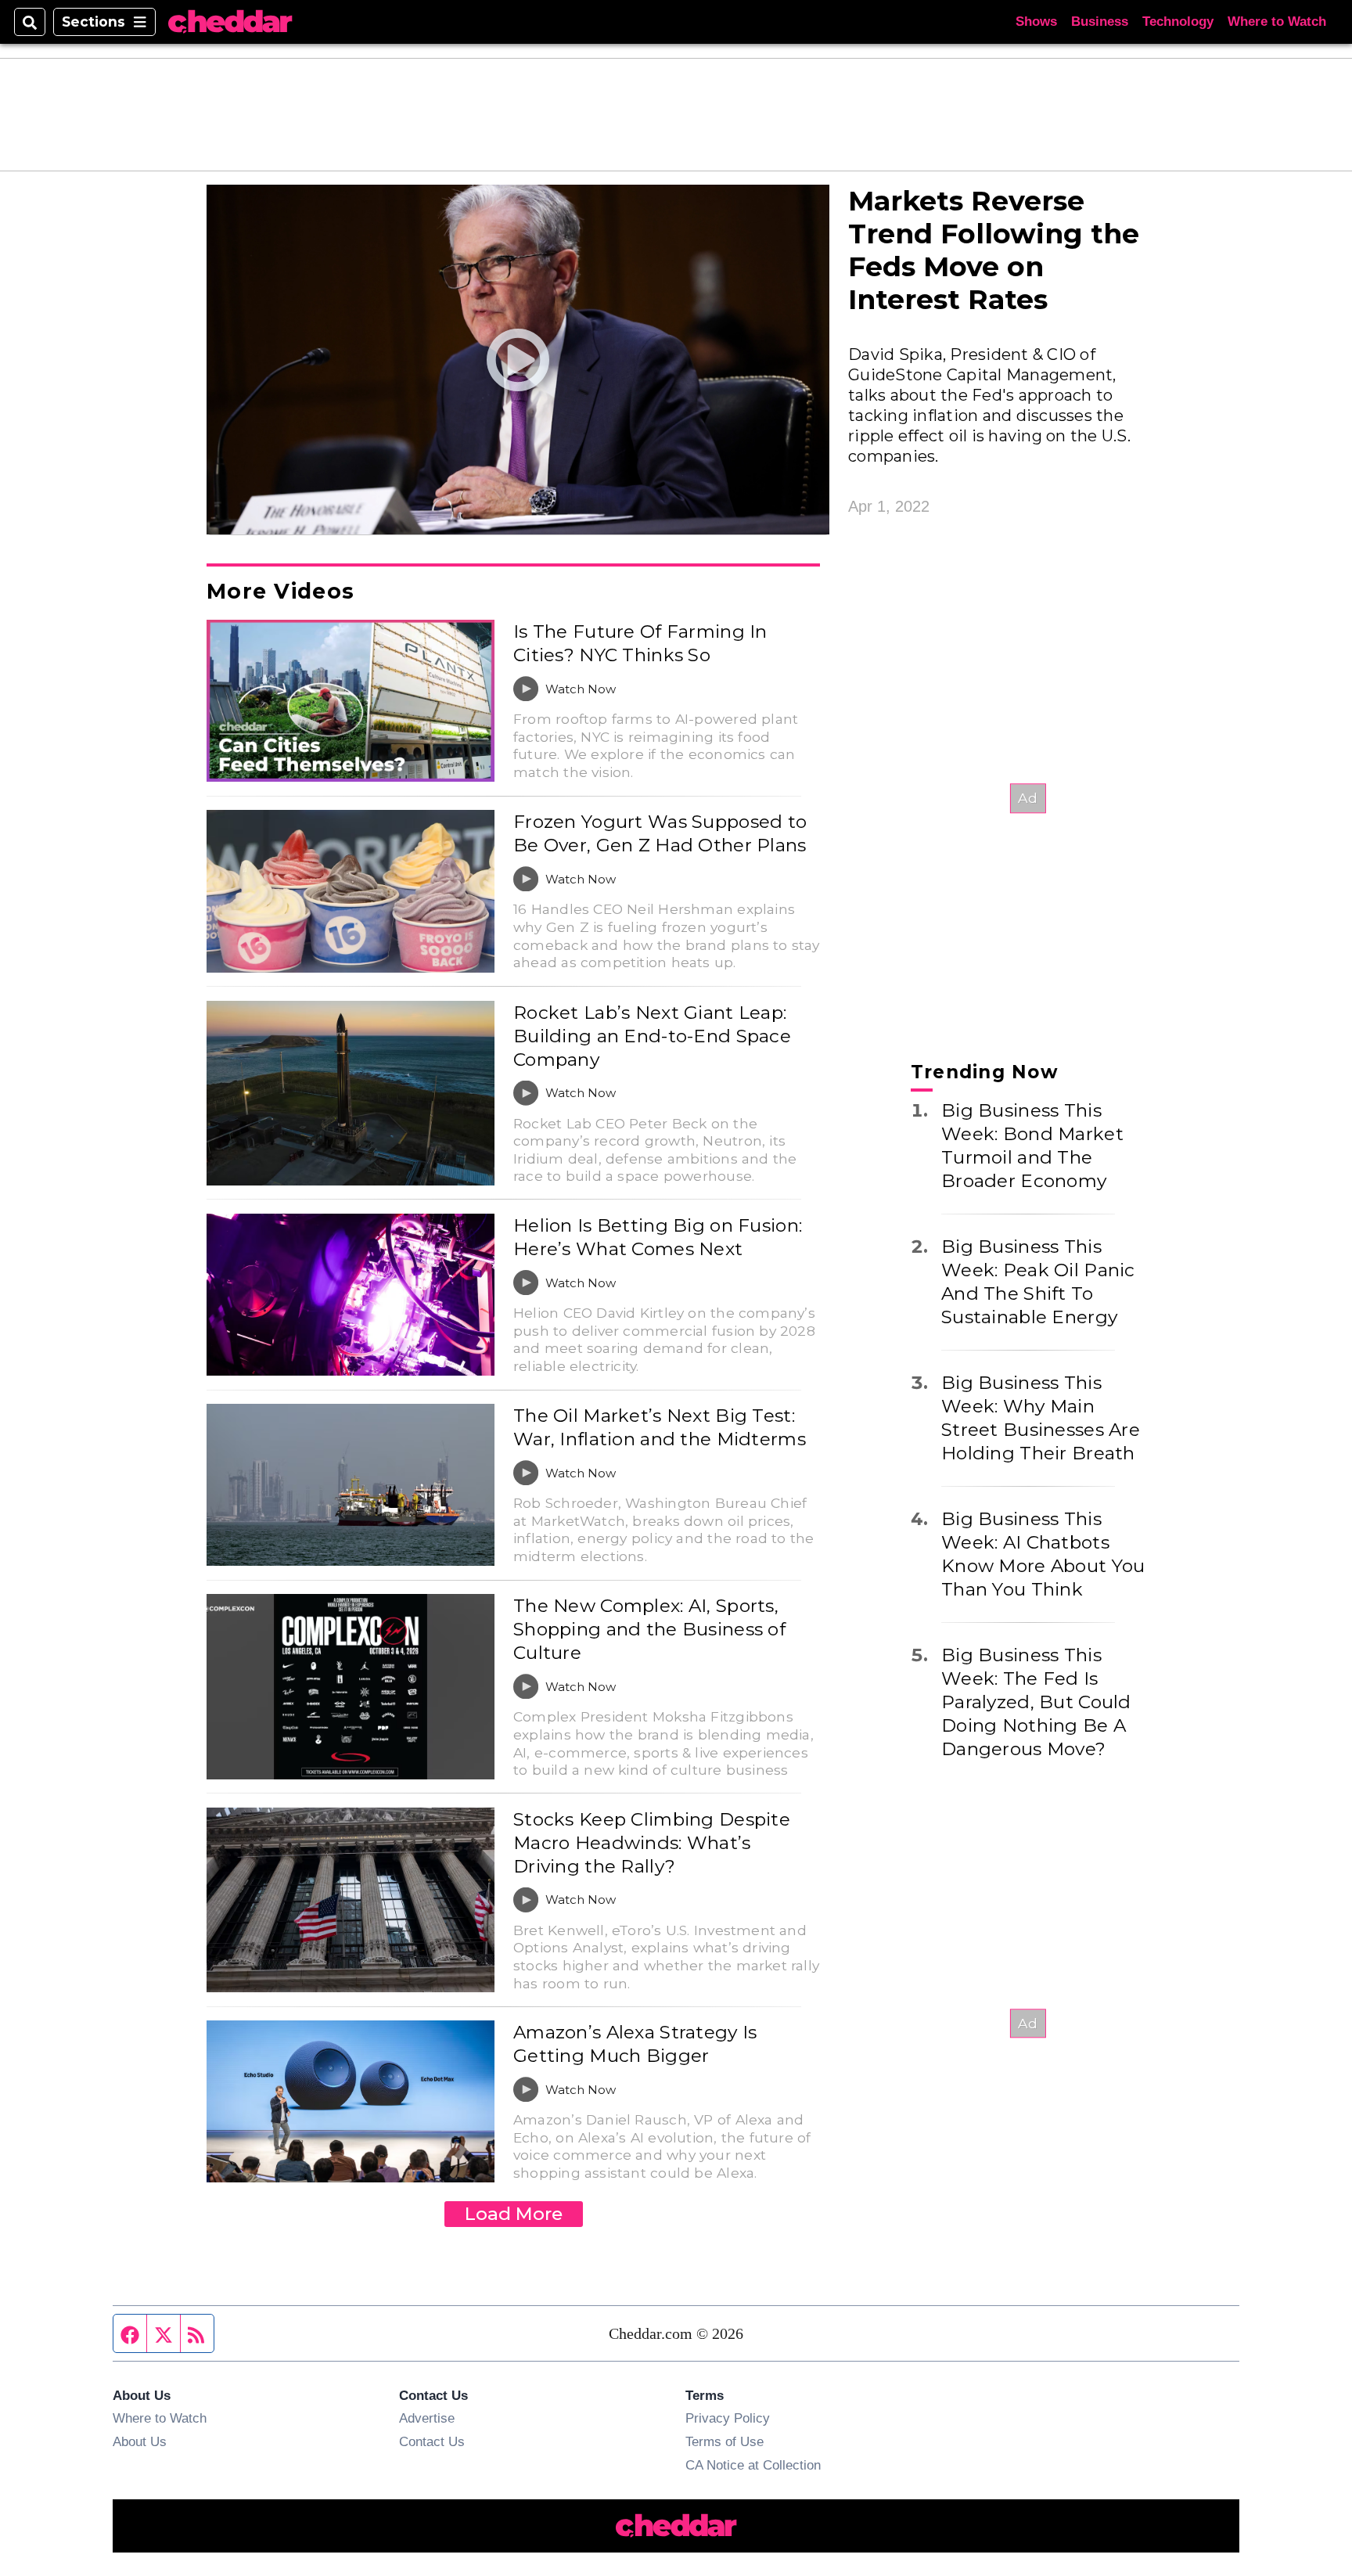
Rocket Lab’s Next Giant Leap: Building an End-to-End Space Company (652, 1036)
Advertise (427, 2418)
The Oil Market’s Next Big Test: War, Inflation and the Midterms (660, 1427)
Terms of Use (725, 2441)
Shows (1036, 22)
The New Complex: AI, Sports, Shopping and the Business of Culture (649, 1629)
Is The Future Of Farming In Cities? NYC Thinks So (640, 643)
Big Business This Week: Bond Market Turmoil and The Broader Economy (1032, 1146)
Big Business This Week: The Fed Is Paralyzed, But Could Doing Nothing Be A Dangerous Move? (1036, 1702)
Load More (514, 2214)
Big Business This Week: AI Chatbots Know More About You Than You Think (1043, 1554)
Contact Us (432, 2441)
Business (1100, 22)
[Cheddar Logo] (230, 22)
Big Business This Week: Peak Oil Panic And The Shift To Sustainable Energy (1038, 1282)
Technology (1178, 22)
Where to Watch (1277, 22)
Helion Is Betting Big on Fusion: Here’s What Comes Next (658, 1237)
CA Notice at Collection (753, 2465)
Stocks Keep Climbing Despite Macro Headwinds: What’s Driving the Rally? (652, 1843)
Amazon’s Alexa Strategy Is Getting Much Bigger (635, 2044)
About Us (140, 2441)
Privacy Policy (728, 2418)
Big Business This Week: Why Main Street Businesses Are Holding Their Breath (1041, 1418)
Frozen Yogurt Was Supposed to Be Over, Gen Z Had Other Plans (660, 833)
